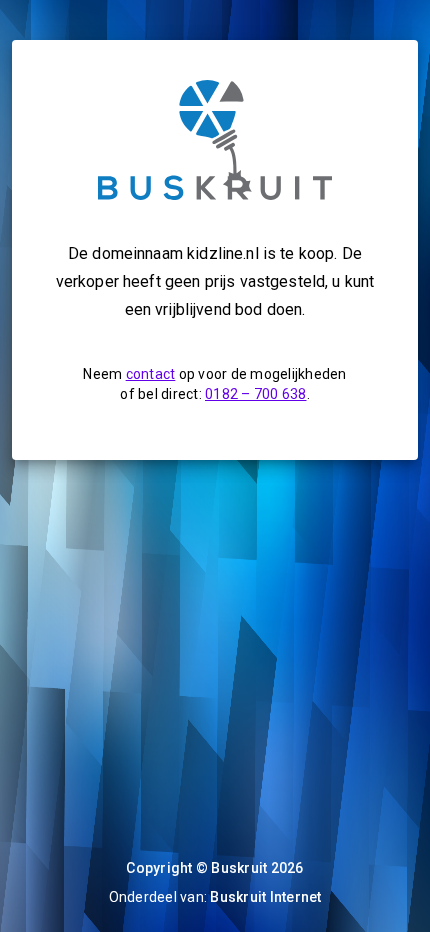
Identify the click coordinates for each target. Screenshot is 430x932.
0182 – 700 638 (256, 394)
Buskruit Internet (265, 897)
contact (151, 374)
